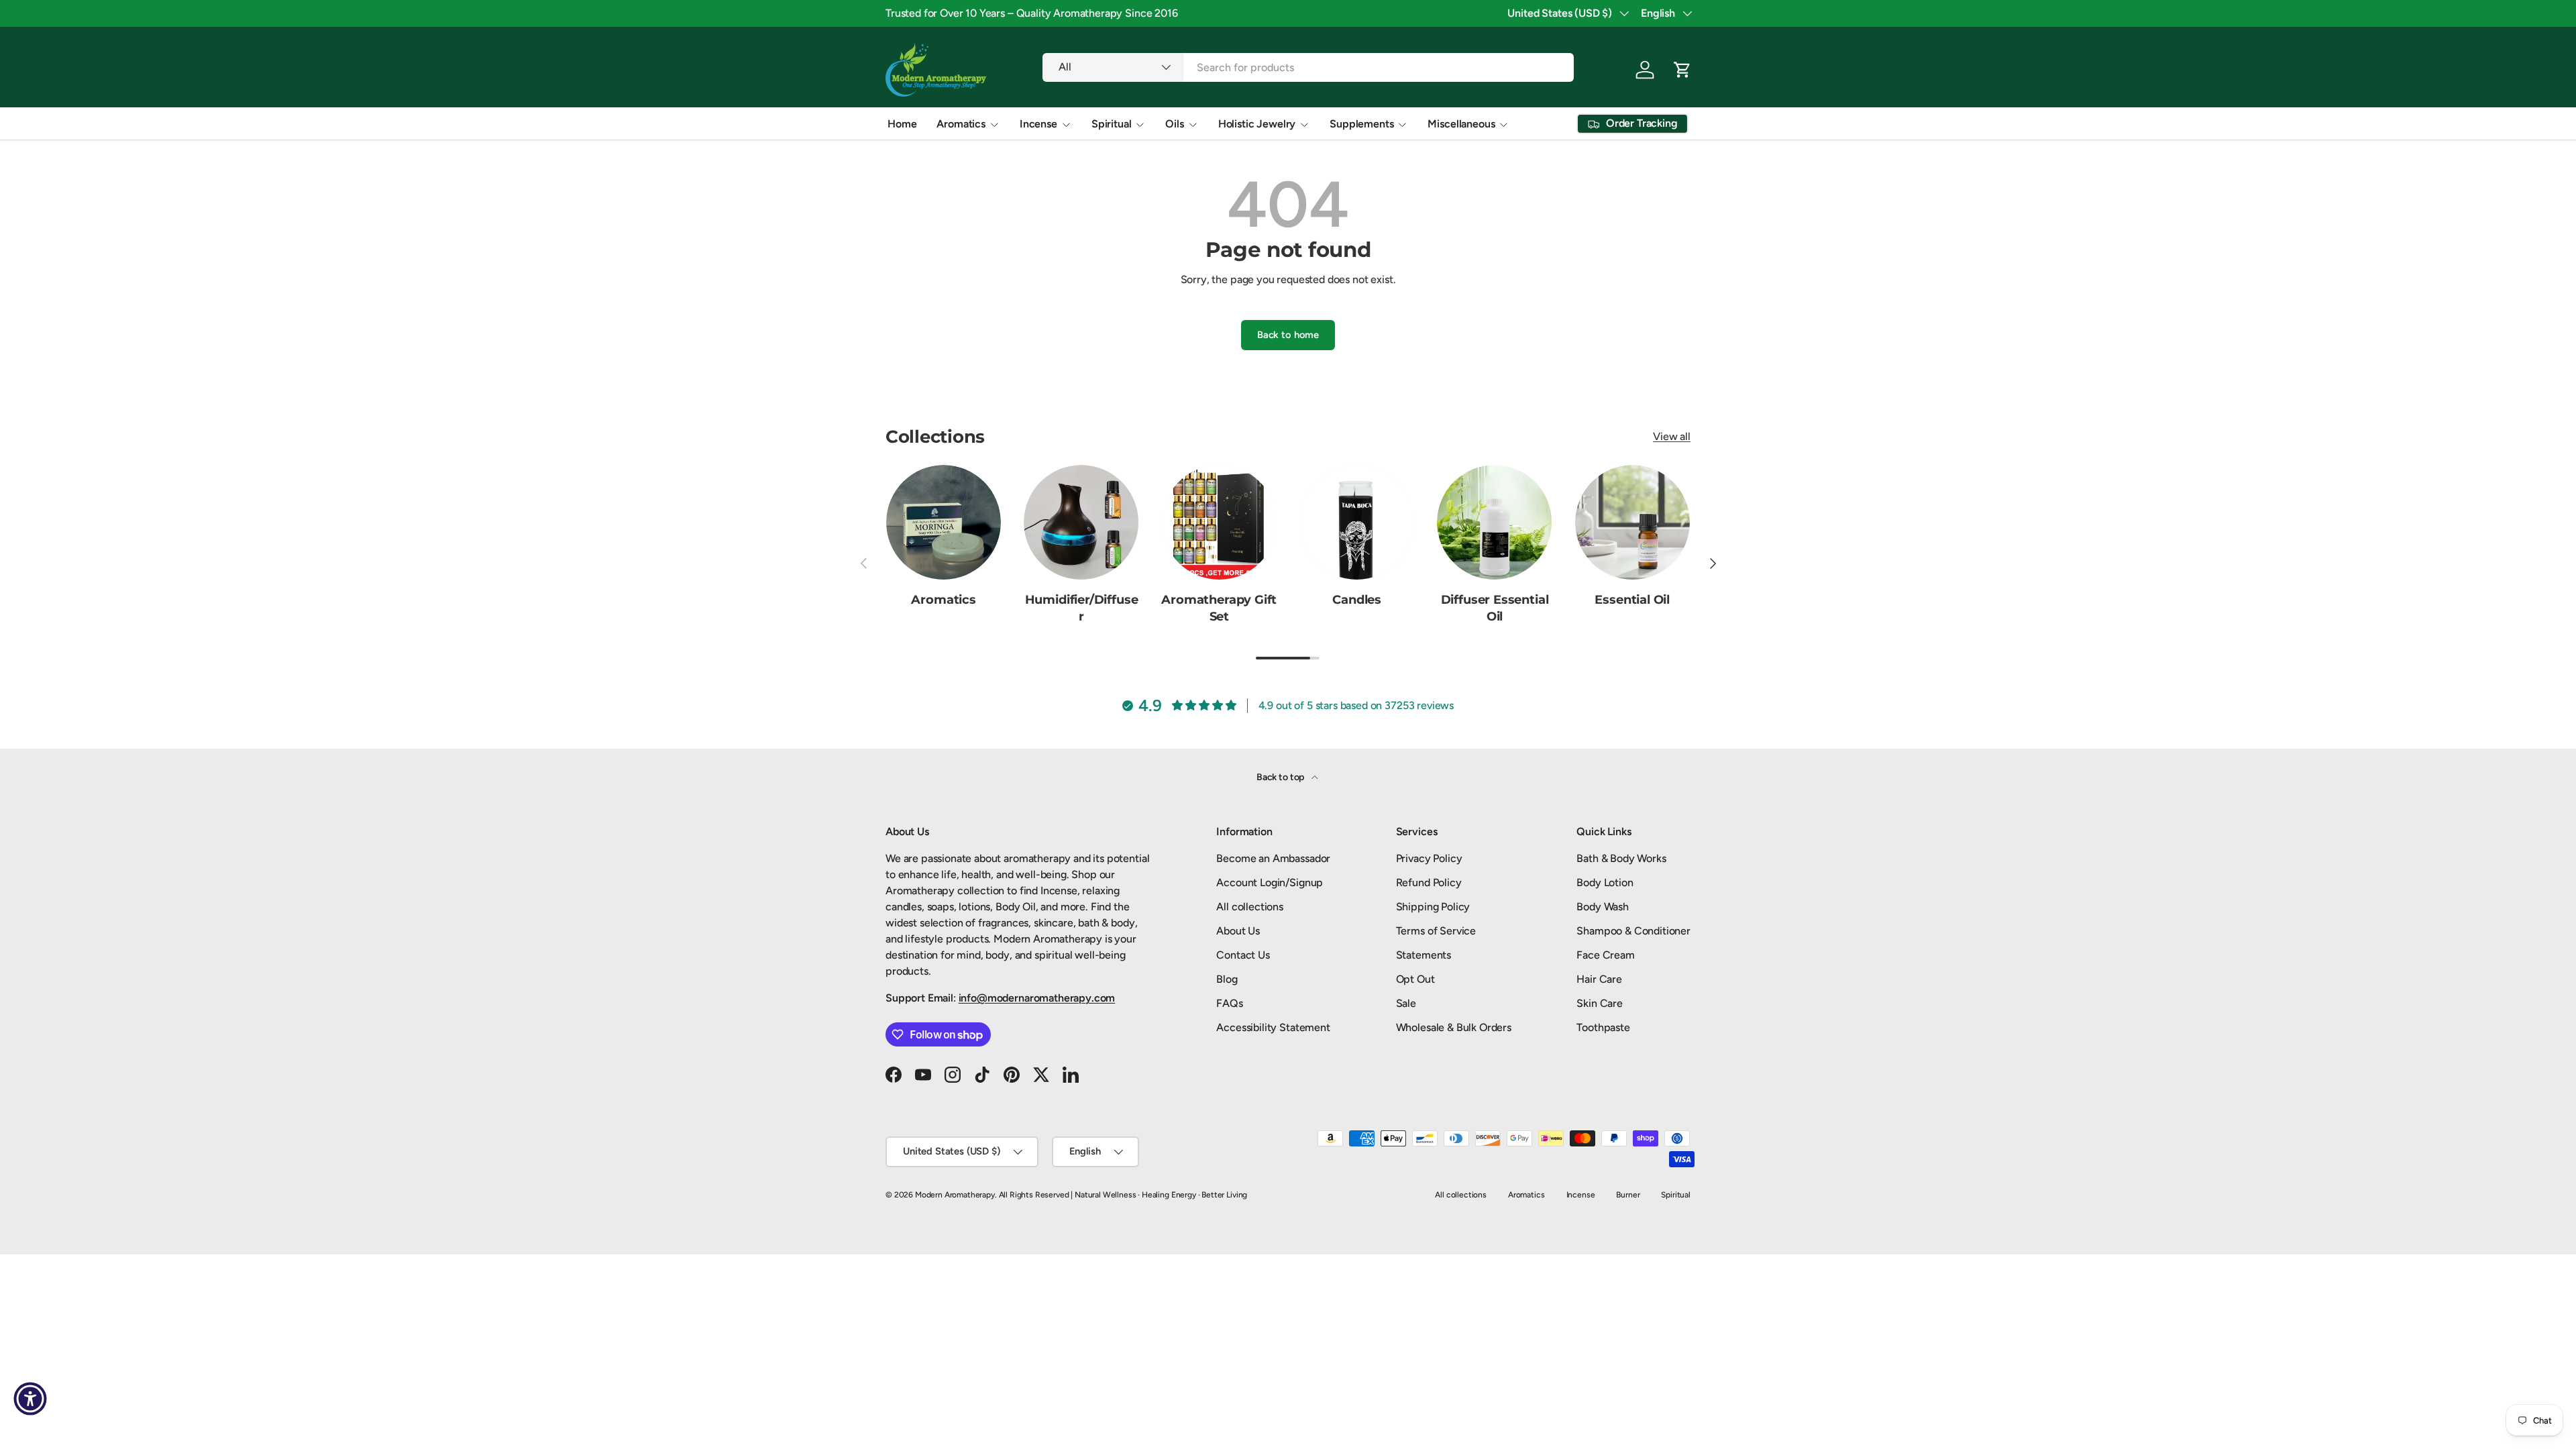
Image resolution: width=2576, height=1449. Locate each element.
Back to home (1288, 335)
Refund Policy (1429, 882)
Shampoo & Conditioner (1633, 931)
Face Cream (1605, 955)
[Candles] (1357, 522)
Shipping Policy (1433, 907)
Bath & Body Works (1621, 858)
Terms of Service (1436, 931)
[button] (1682, 70)
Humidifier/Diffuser (1082, 608)
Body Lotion (1605, 882)
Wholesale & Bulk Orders (1454, 1027)
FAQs (1229, 1003)
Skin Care (1600, 1003)
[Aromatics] (944, 522)
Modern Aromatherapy (955, 1195)
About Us (1238, 931)
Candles (1357, 600)
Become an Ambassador (1273, 858)
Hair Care (1599, 979)
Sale (1406, 1003)
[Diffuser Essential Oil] (1494, 522)
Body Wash (1603, 907)
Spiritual (1112, 124)
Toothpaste (1603, 1027)
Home (902, 124)
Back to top (1281, 777)
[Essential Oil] (1632, 522)
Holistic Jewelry (1257, 124)
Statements (1424, 955)
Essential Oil (1632, 600)
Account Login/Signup (1270, 882)
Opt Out (1415, 979)
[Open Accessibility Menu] (30, 1399)
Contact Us (1243, 955)
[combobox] (1308, 67)
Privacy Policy (1429, 858)
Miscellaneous (1461, 124)
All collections (1250, 907)
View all (1672, 436)
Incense (1038, 124)
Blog (1227, 979)
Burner (1628, 1195)
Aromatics (961, 124)
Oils (1174, 124)
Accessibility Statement (1273, 1027)
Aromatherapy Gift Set (1219, 608)
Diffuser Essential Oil (1495, 608)
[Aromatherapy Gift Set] (1219, 522)
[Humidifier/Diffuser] (1081, 522)
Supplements (1361, 124)
